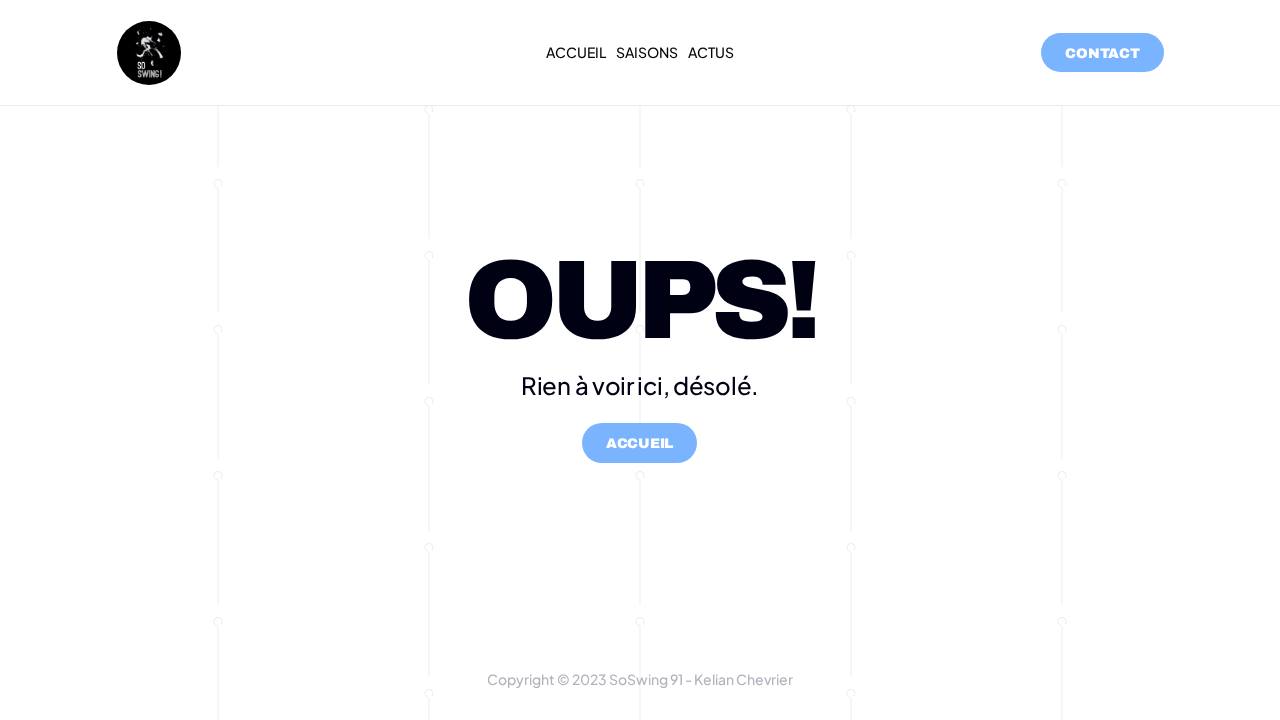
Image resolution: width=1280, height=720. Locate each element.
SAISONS (647, 52)
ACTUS (711, 52)
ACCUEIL (576, 52)
